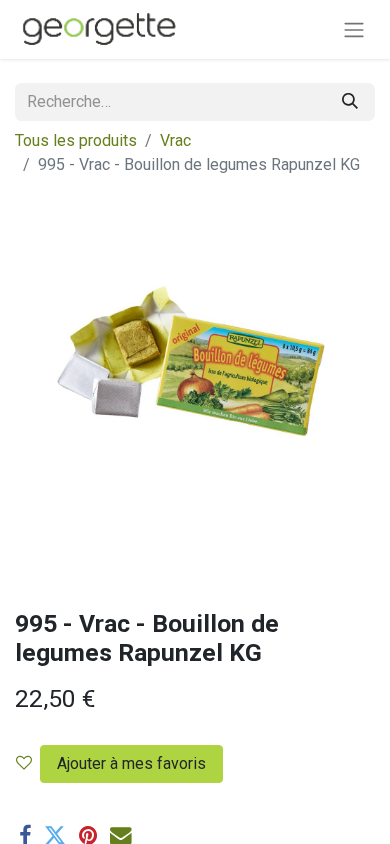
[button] (127, 764)
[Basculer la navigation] (354, 29)
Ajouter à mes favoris (131, 763)
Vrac (175, 140)
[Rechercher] (350, 102)
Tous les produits (76, 140)
